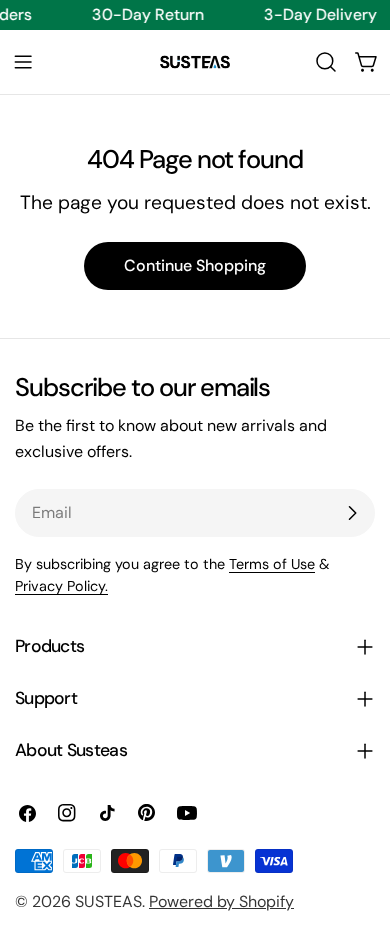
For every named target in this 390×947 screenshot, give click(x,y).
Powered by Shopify (221, 901)
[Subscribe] (352, 513)
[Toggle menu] (23, 62)
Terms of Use (272, 564)
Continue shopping (195, 265)
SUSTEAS (108, 901)
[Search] (326, 62)
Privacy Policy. (61, 586)
